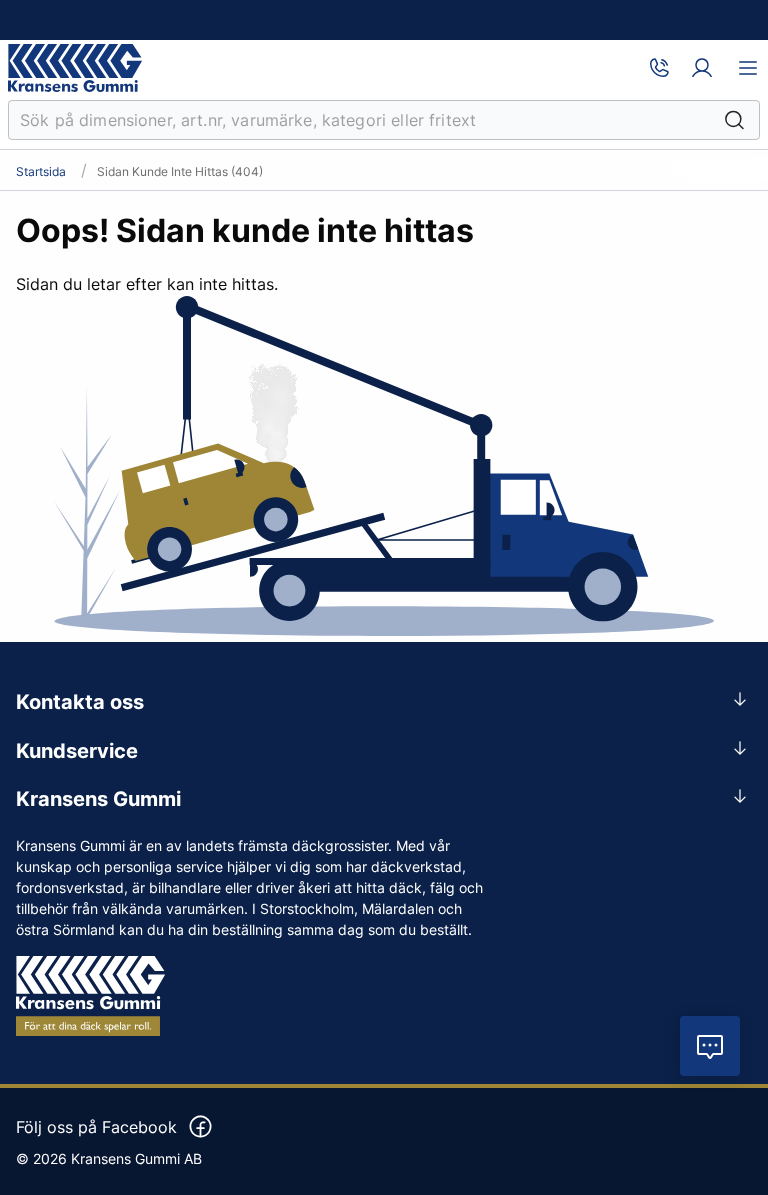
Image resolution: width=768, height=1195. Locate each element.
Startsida (41, 172)
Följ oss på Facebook (96, 1127)
